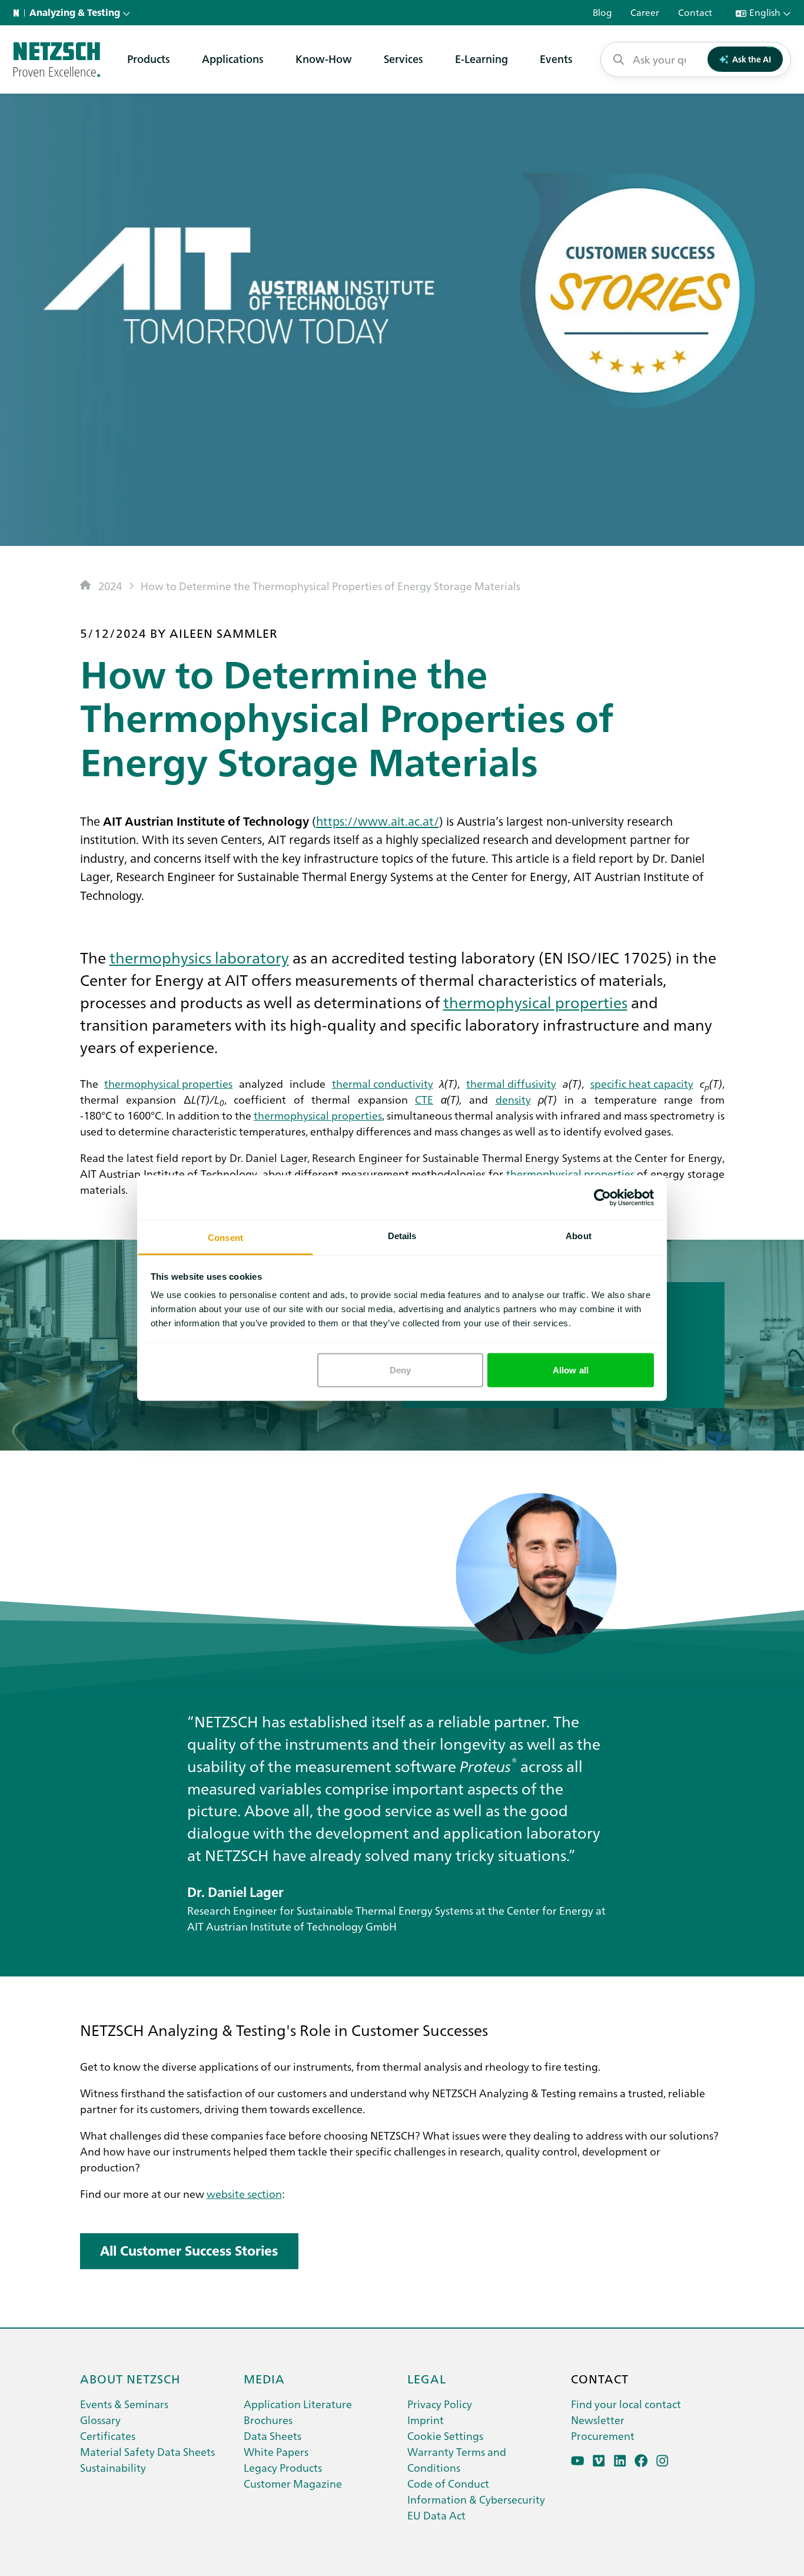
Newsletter (598, 2420)
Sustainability (113, 2467)
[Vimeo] (599, 2461)
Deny (400, 1370)
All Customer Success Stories (189, 2251)
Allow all (571, 1370)
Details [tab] (402, 1236)
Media (264, 2378)
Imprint (426, 2420)
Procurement (603, 2436)
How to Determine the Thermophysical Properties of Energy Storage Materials (330, 586)
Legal (427, 2378)
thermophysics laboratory (199, 957)
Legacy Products (283, 2467)
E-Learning (481, 59)
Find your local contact (626, 2404)
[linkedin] (620, 2461)
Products (149, 59)
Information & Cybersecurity (476, 2499)
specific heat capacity (642, 1083)
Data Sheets (273, 2436)
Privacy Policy (440, 2404)
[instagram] (662, 2461)
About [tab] (579, 1236)
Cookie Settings (445, 2436)
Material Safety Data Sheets (147, 2451)
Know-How (324, 59)
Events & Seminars (124, 2404)
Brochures (268, 2420)
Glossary (100, 2420)
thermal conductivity (383, 1083)
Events (556, 59)
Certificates (108, 2436)
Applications (233, 59)
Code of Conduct (448, 2483)
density (513, 1099)
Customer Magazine (293, 2483)
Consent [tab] (225, 1238)
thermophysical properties (535, 1002)
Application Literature (298, 2404)
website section (244, 2193)
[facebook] (641, 2461)
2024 (110, 586)
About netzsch (130, 2378)
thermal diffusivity (511, 1083)
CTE (424, 1099)
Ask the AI (752, 59)
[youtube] (578, 2461)
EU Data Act (436, 2515)
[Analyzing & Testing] (57, 59)
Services (403, 59)
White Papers (276, 2451)
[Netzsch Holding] (19, 13)
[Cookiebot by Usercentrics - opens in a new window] (602, 1197)
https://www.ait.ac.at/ (378, 820)
